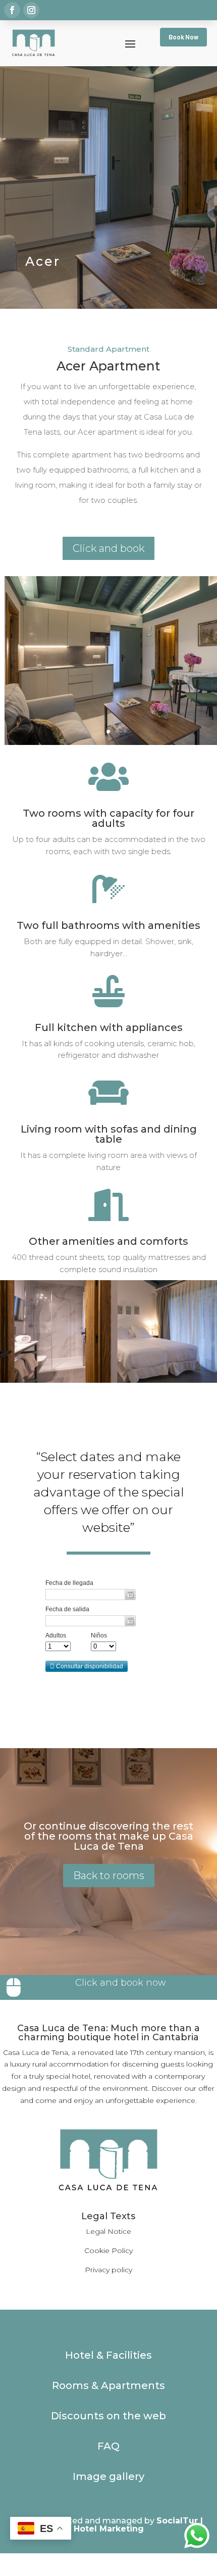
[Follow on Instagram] (31, 10)
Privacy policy (108, 2270)
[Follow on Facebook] (12, 10)
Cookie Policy (108, 2251)
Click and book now (121, 1983)
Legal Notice (108, 2231)
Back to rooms (109, 1876)
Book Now (183, 37)
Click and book (108, 548)
